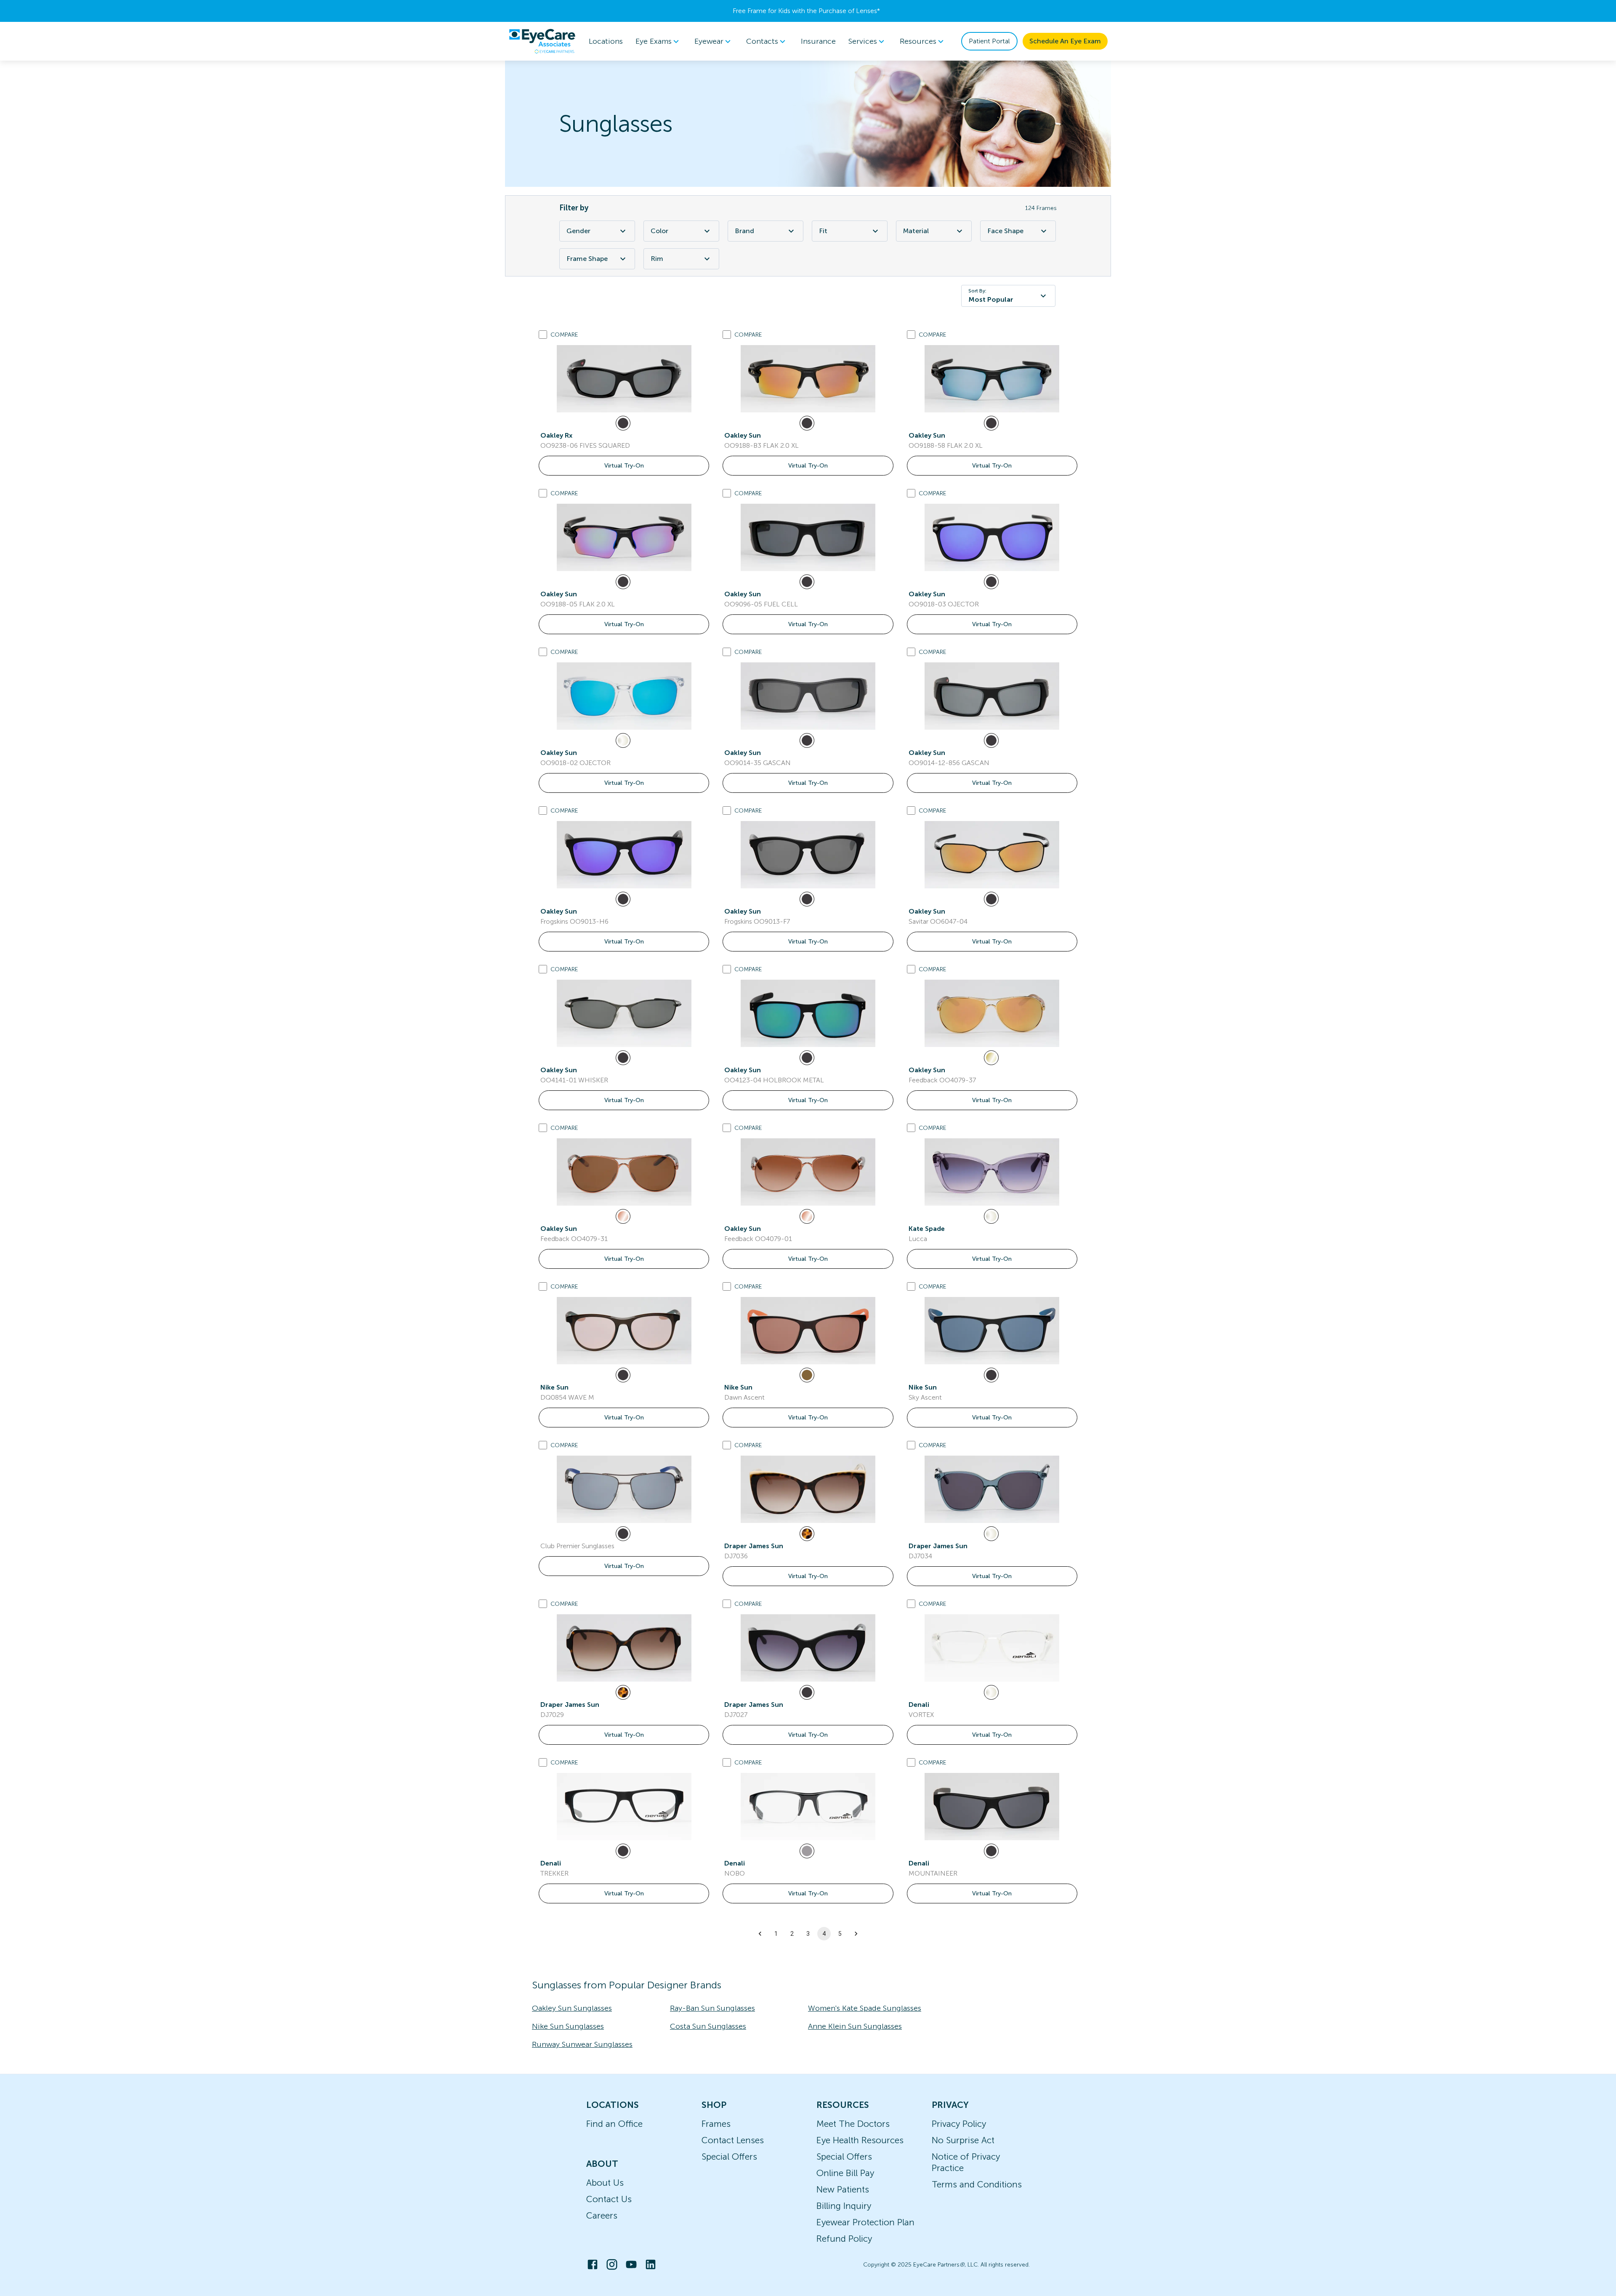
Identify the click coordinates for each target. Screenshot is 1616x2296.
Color (659, 231)
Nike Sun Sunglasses (568, 2026)
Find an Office (614, 2124)
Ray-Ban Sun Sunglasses (712, 2008)
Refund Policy (844, 2239)
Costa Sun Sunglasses (708, 2026)
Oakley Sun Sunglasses (572, 2008)
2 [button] (792, 1934)
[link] (624, 379)
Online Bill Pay (845, 2173)
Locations (606, 41)
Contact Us (609, 2199)
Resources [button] (918, 41)
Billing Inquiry (844, 2206)
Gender (578, 231)
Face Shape (1005, 231)
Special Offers (729, 2156)
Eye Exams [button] (654, 41)
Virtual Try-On (624, 466)
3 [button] (808, 1934)
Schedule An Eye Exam (1065, 41)
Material (916, 231)
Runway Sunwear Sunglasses (582, 2044)
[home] (542, 41)
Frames (716, 2124)
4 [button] (824, 1934)
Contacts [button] (762, 41)
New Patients (843, 2189)
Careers (602, 2215)
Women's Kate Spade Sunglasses (865, 2008)
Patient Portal (989, 41)
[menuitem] (659, 41)
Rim (657, 259)
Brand (744, 231)
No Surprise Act (963, 2140)
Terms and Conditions (977, 2184)
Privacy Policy (959, 2124)
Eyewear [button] (709, 41)
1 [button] (776, 1934)
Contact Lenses (733, 2140)
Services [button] (863, 41)
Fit (823, 231)
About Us (605, 2183)
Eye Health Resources (860, 2140)
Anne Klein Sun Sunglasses (855, 2026)
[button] (760, 1934)
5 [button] (840, 1934)
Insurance (818, 41)
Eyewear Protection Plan (865, 2222)
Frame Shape (587, 259)
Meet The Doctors (853, 2124)
